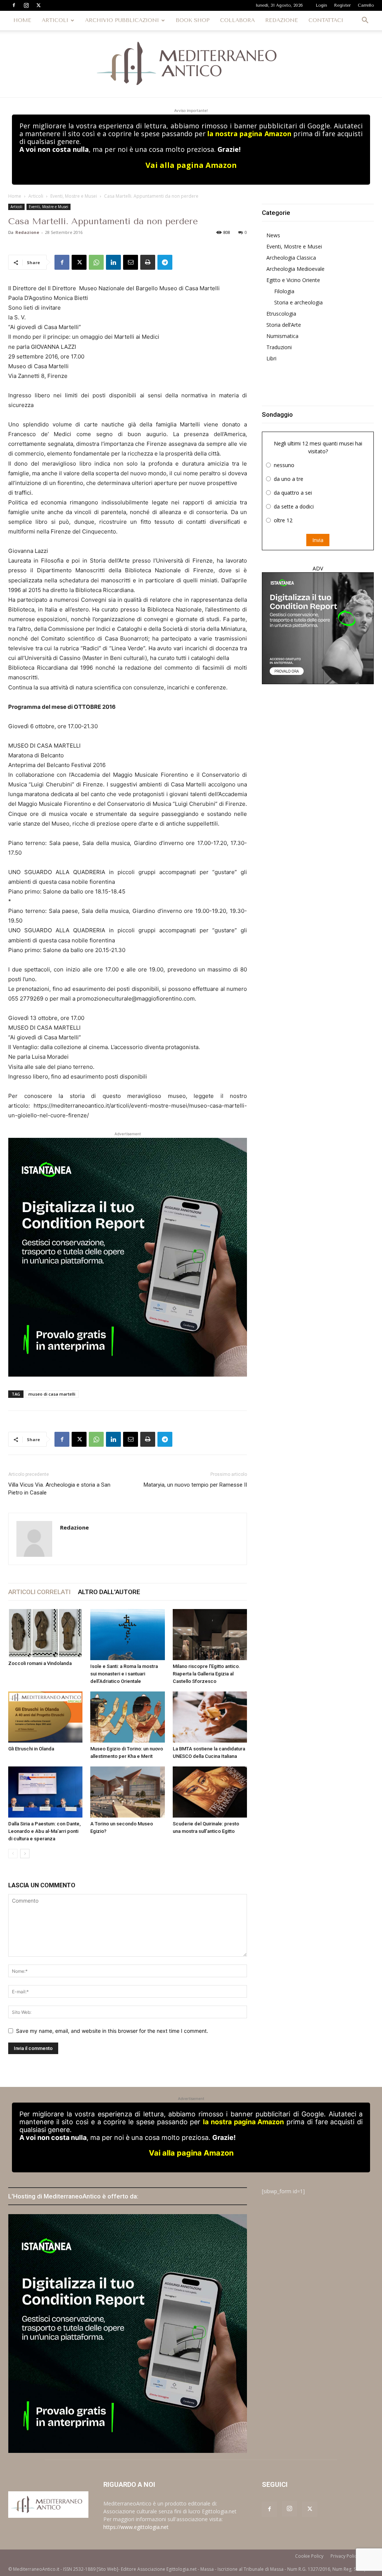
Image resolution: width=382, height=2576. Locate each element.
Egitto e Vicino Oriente (293, 280)
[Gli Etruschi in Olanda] (45, 1717)
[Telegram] (165, 262)
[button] (365, 21)
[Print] (148, 262)
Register (342, 5)
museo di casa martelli (52, 1394)
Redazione (27, 232)
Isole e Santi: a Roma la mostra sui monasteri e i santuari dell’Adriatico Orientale (124, 1674)
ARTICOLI (55, 20)
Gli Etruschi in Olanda (31, 1749)
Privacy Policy (345, 2556)
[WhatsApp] (96, 262)
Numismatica (282, 336)
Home (15, 196)
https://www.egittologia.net (136, 2527)
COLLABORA (237, 20)
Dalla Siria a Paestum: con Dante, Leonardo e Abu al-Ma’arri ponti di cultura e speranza (44, 1831)
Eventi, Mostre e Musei (74, 196)
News (273, 235)
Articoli (36, 196)
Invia (318, 540)
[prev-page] (13, 1854)
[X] (38, 5)
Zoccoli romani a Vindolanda (40, 1663)
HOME (22, 20)
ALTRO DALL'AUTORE (109, 1592)
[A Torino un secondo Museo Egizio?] (127, 1792)
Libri (271, 358)
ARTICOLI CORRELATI (39, 1592)
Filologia (284, 291)
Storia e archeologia (298, 302)
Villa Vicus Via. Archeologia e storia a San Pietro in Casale (59, 1489)
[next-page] (25, 1854)
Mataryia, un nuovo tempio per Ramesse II (195, 1485)
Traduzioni (279, 347)
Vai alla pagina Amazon (191, 165)
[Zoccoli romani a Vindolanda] (45, 1633)
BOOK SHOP (193, 20)
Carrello (366, 5)
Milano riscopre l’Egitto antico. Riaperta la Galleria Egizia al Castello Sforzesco (206, 1674)
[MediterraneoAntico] (191, 64)
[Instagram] (26, 5)
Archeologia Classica (291, 258)
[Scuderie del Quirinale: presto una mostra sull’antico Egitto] (210, 1792)
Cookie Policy (309, 2556)
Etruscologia (281, 314)
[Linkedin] (113, 262)
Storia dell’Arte (284, 325)
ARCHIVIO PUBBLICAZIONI (122, 20)
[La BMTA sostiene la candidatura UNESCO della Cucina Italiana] (210, 1717)
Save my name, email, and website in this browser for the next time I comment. (112, 2031)
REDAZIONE (282, 20)
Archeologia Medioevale (295, 269)
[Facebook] (14, 5)
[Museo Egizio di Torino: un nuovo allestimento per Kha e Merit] (127, 1717)
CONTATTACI (326, 20)
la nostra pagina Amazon (249, 134)
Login (322, 5)
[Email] (131, 262)
